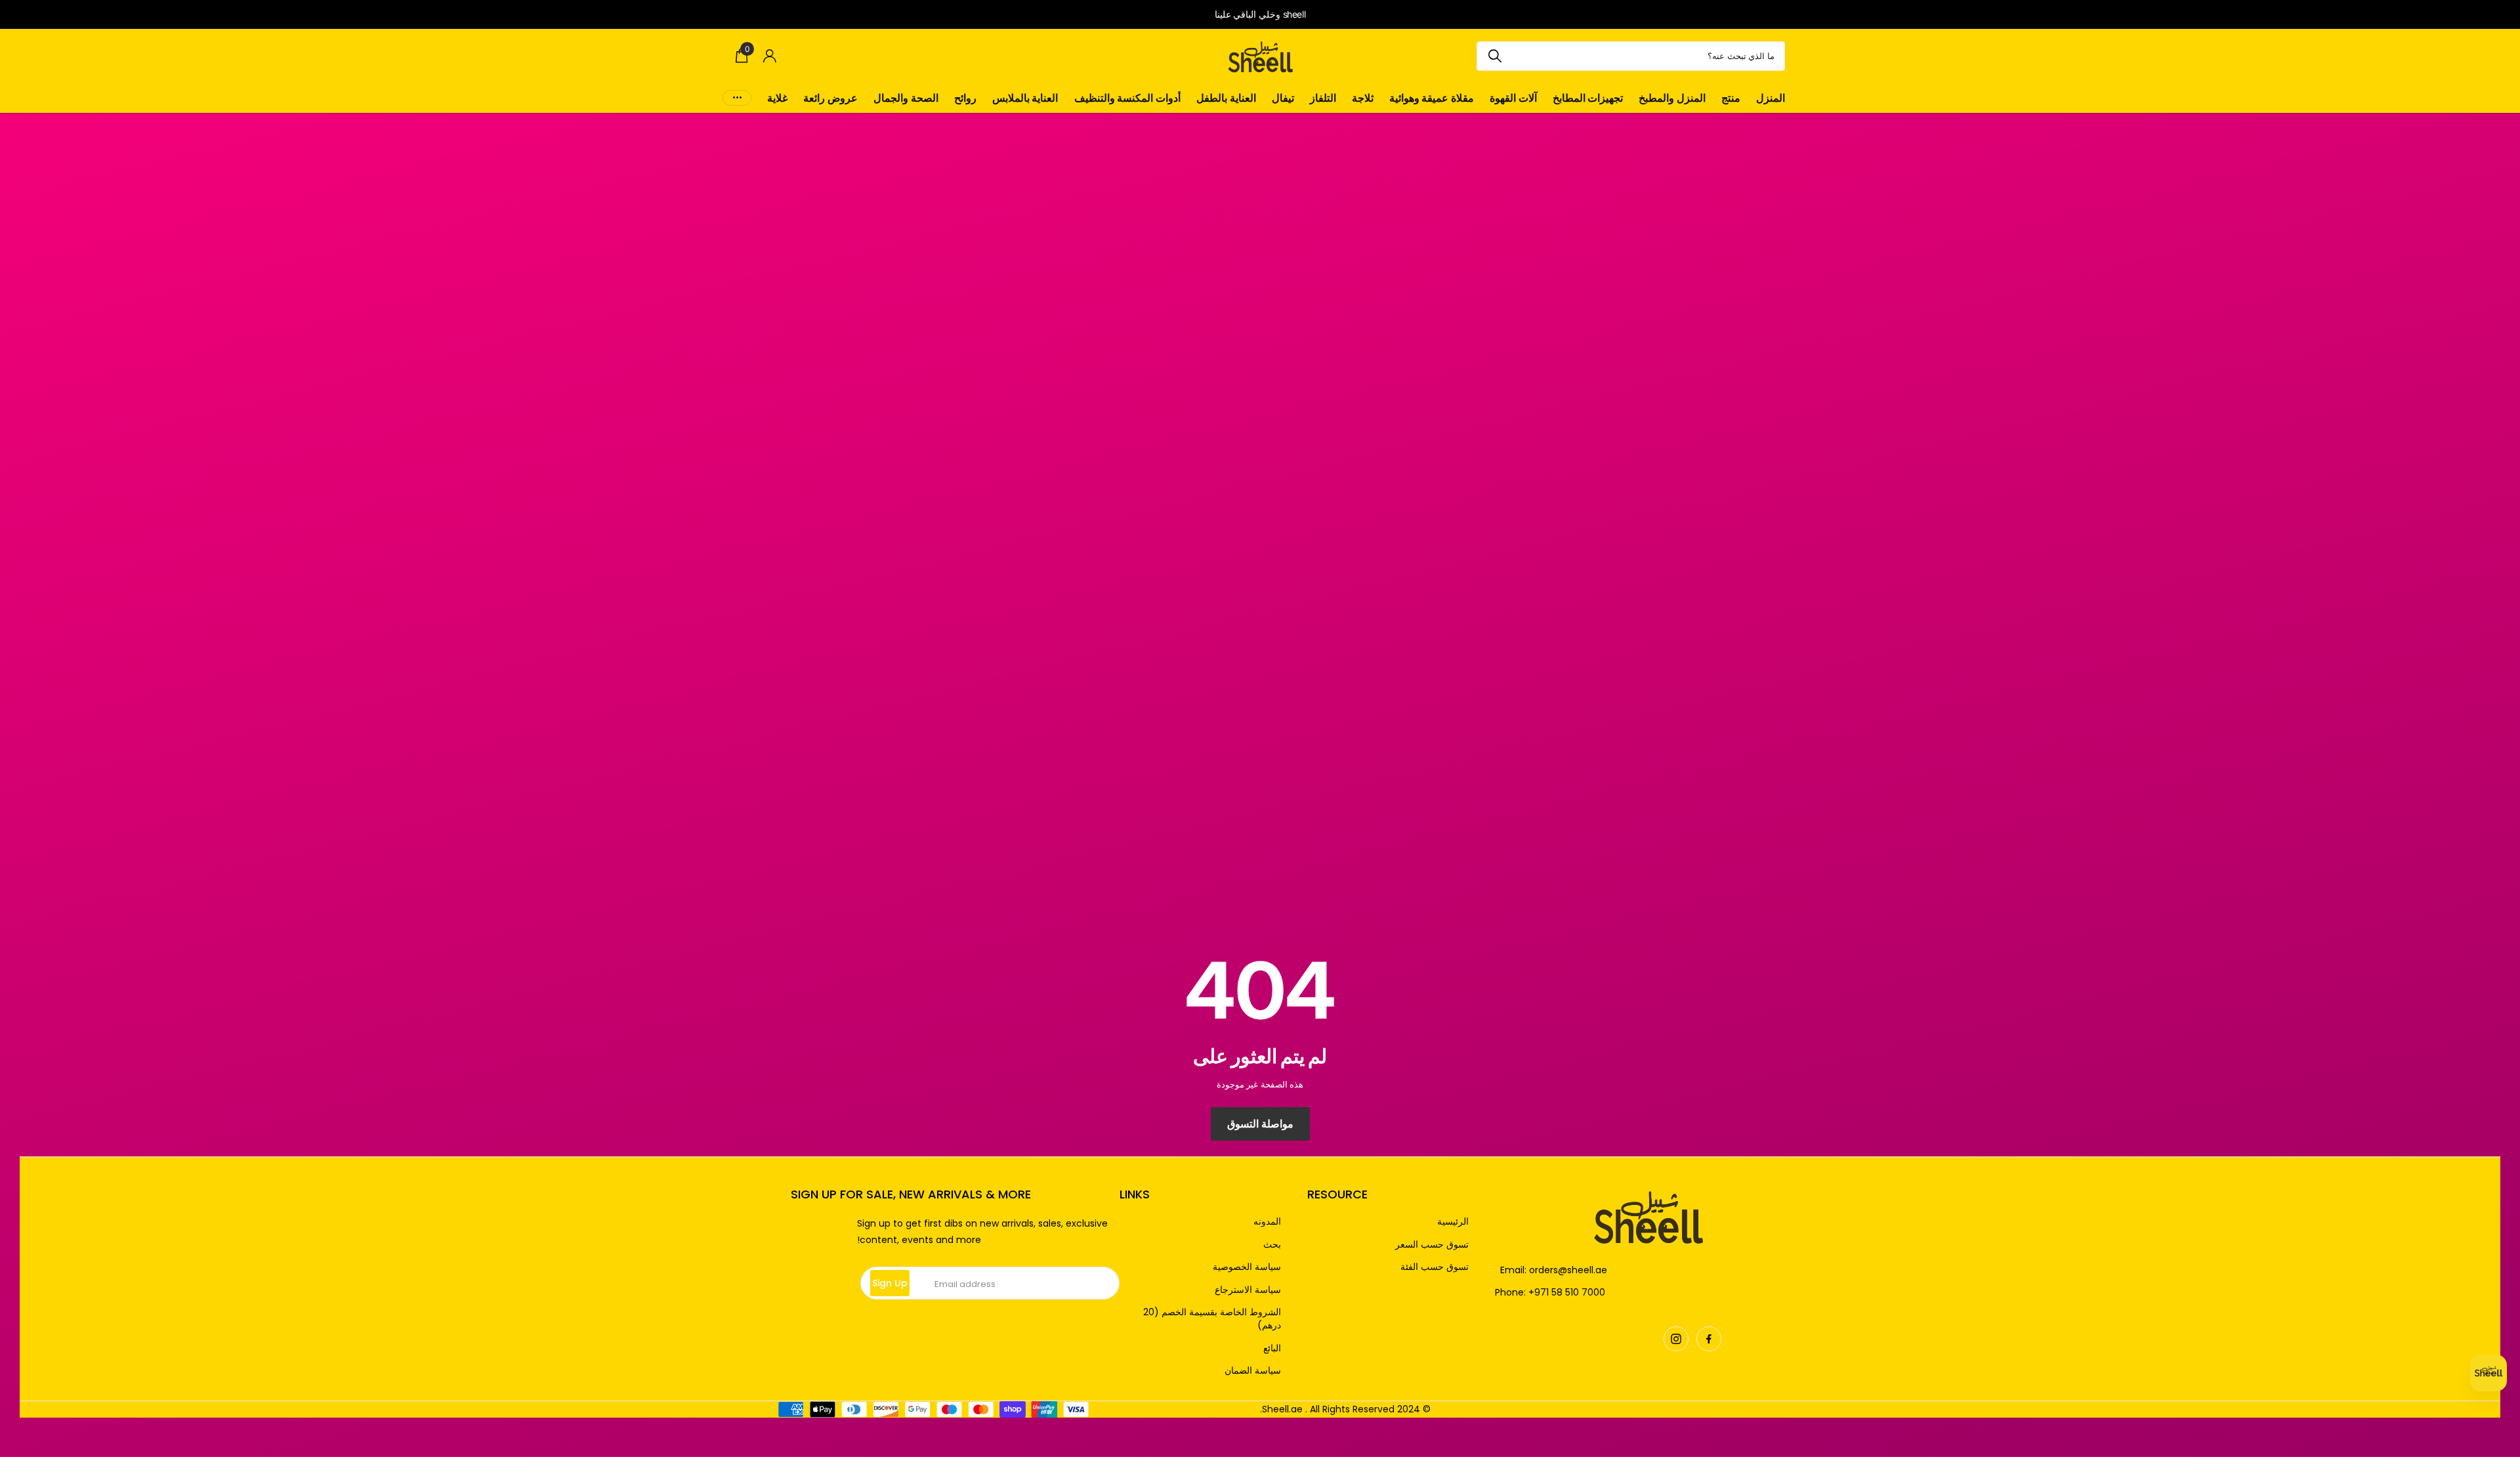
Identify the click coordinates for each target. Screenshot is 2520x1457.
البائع (1272, 1348)
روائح (965, 98)
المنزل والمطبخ (1672, 98)
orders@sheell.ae (1568, 1270)
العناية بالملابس (1025, 98)
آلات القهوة (1513, 98)
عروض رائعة (830, 98)
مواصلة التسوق (1260, 1124)
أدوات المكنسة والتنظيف (1127, 98)
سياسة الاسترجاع (1248, 1290)
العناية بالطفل (1226, 98)
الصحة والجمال (906, 98)
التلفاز (1323, 98)
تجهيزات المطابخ (1588, 98)
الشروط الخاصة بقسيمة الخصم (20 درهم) (1212, 1319)
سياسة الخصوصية (1247, 1267)
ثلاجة (1363, 98)
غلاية (777, 98)
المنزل (1771, 98)
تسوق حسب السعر (1432, 1245)
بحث (1272, 1245)
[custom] (1709, 1339)
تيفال (1283, 98)
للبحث (1495, 56)
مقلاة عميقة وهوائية (1432, 98)
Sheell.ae (1282, 1409)
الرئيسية (1453, 1222)
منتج (1731, 98)
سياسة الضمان (1253, 1371)
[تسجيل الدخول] (770, 56)
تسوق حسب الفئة (1435, 1267)
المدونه (1267, 1222)
